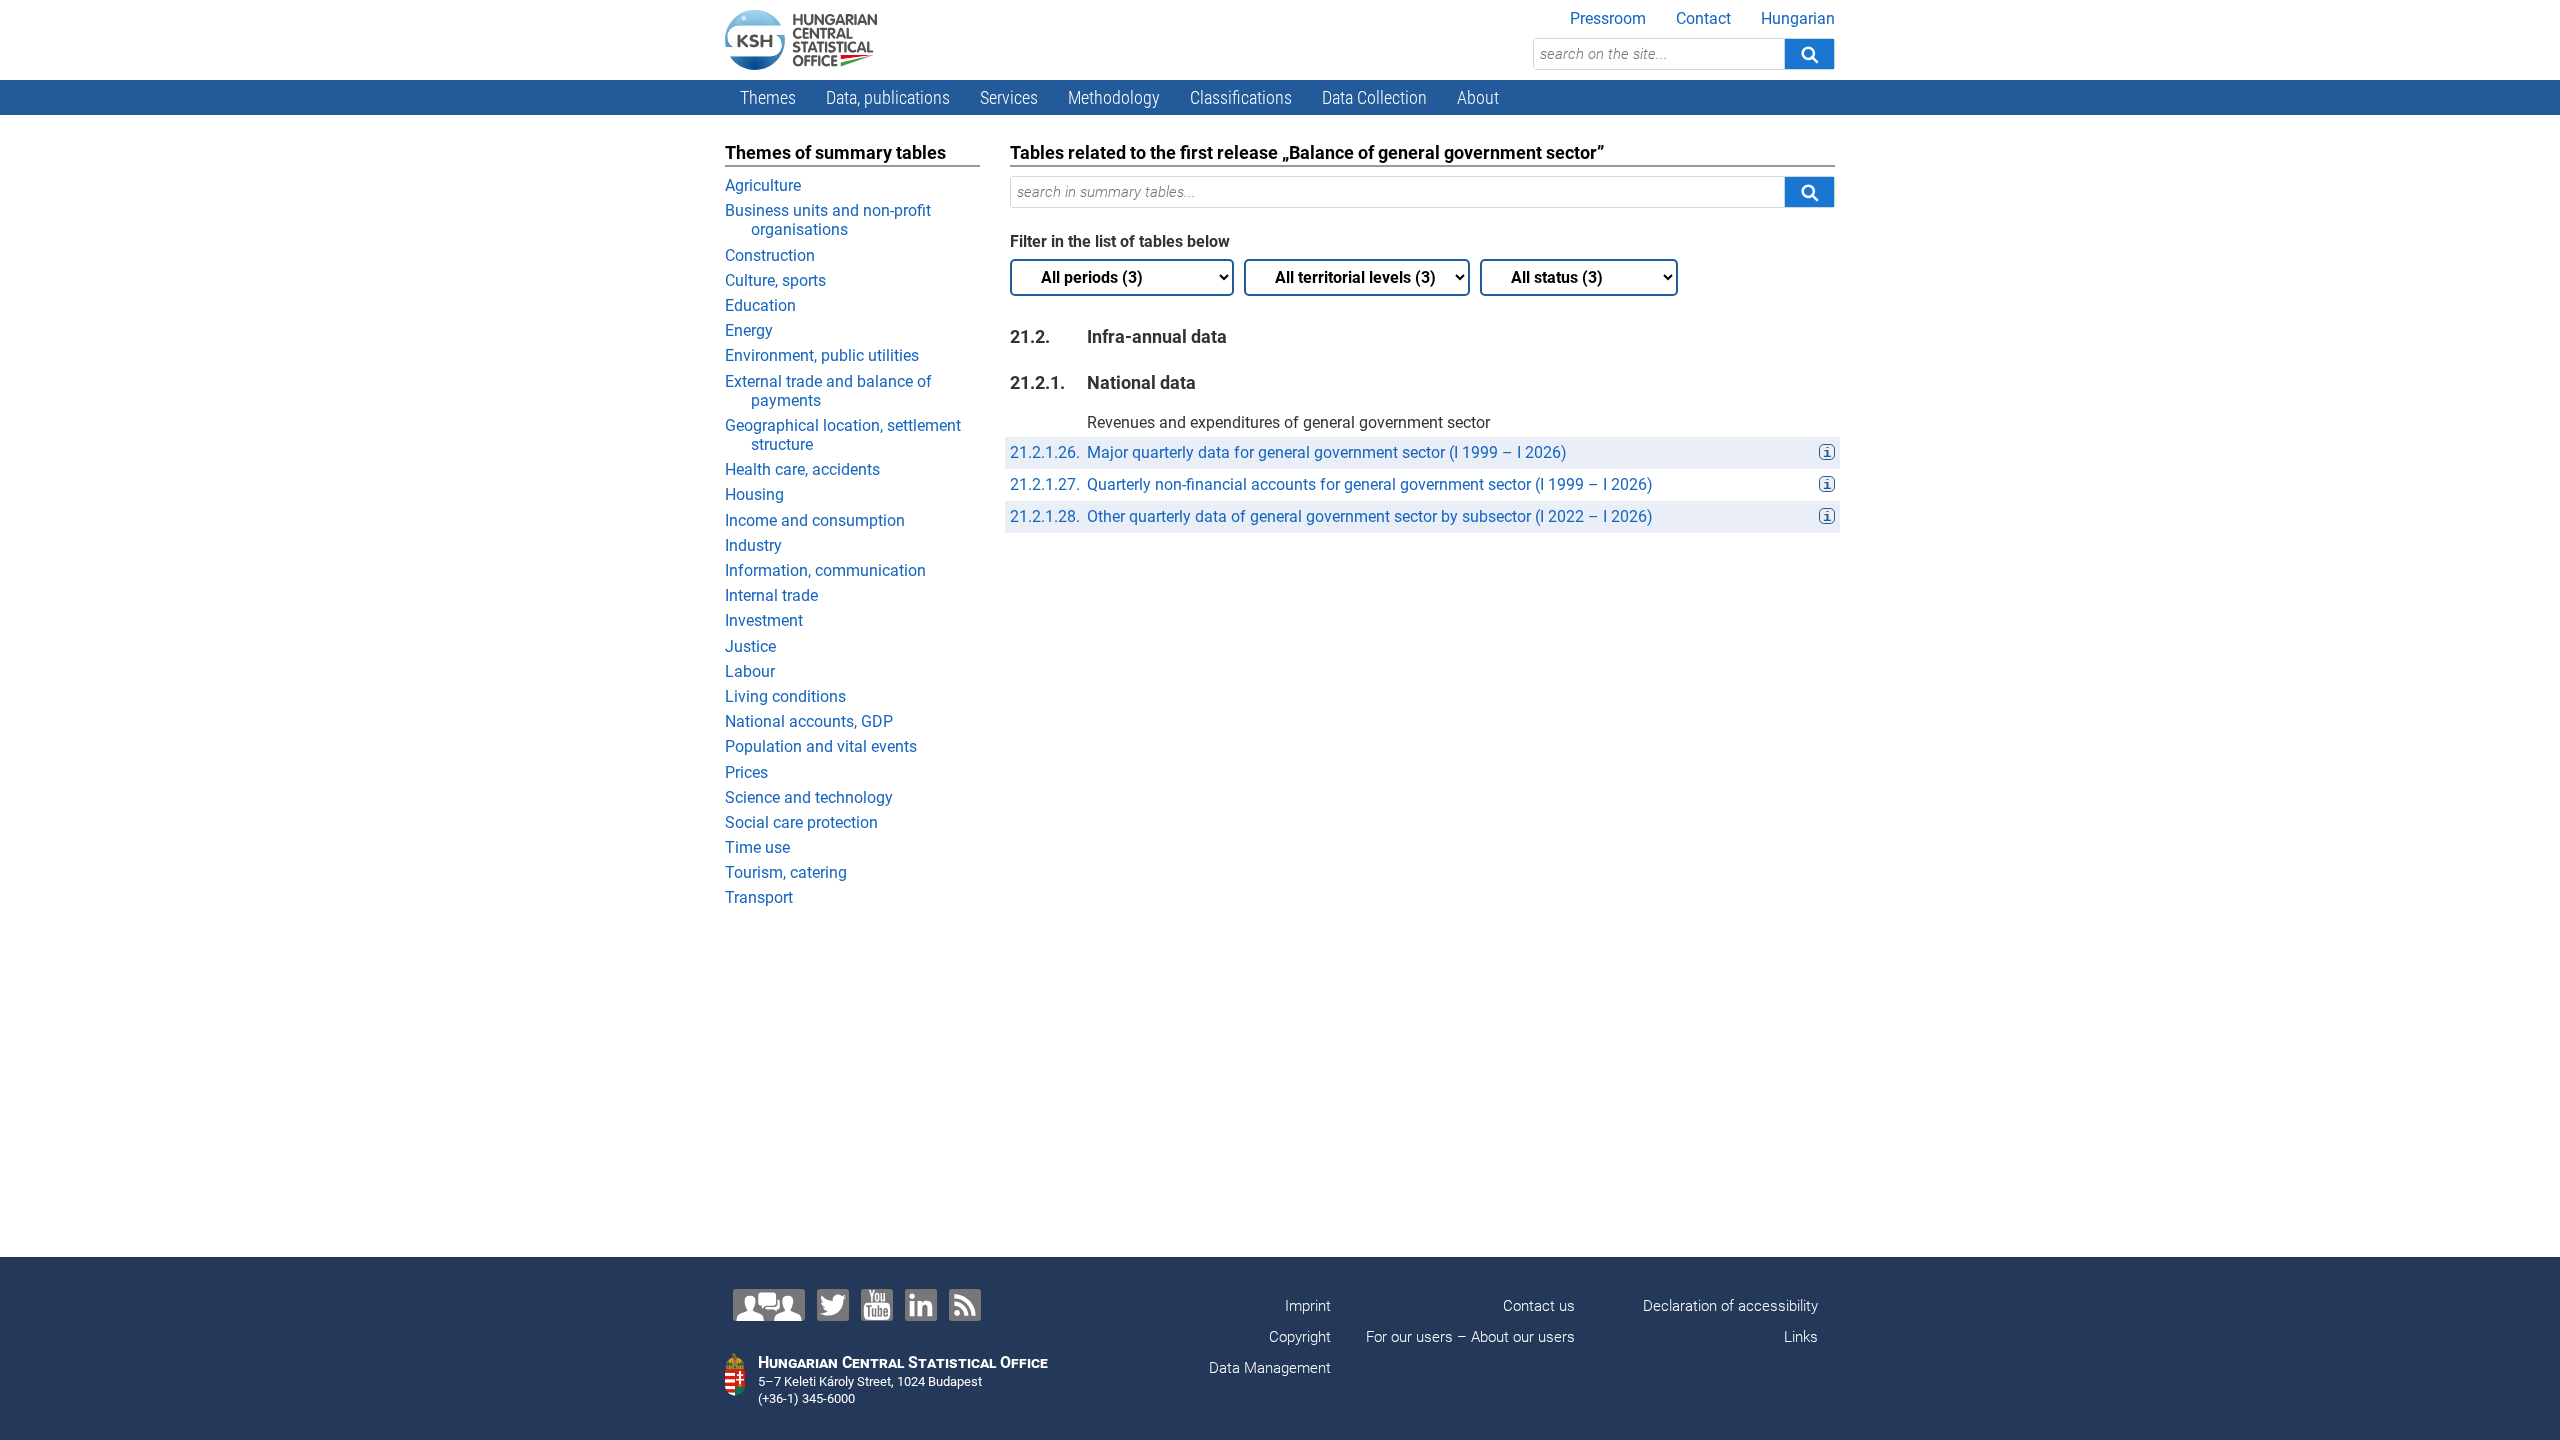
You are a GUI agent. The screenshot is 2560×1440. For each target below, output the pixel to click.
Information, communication (825, 570)
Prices (746, 772)
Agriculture (763, 185)
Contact (1703, 18)
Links (1801, 1337)
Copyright (1300, 1337)
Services (1009, 97)
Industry (753, 545)
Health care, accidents (802, 469)
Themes (768, 97)
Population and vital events (821, 746)
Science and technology (809, 797)
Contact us (1539, 1306)
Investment (764, 620)
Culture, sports (775, 280)
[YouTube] (877, 1305)
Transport (759, 897)
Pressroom (1608, 18)
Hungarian (1798, 18)
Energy (749, 330)
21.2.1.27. (1045, 484)
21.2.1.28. (1045, 516)
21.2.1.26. (1045, 452)
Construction (770, 255)
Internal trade (771, 595)
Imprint (1308, 1306)
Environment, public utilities (822, 355)
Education (760, 305)
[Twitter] (833, 1305)
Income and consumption (815, 520)
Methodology (1114, 97)
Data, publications (888, 97)
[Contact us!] (769, 1305)
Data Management (1270, 1368)
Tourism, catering (786, 872)
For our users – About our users (1470, 1337)
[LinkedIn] (921, 1305)
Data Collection (1374, 97)
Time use (757, 847)
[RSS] (965, 1305)
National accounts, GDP (809, 721)
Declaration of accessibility (1730, 1306)
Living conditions (785, 696)
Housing (754, 494)
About (1478, 97)
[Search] (1809, 54)
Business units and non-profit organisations (828, 220)
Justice (750, 646)
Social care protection (801, 822)
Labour (750, 671)
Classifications (1241, 97)
